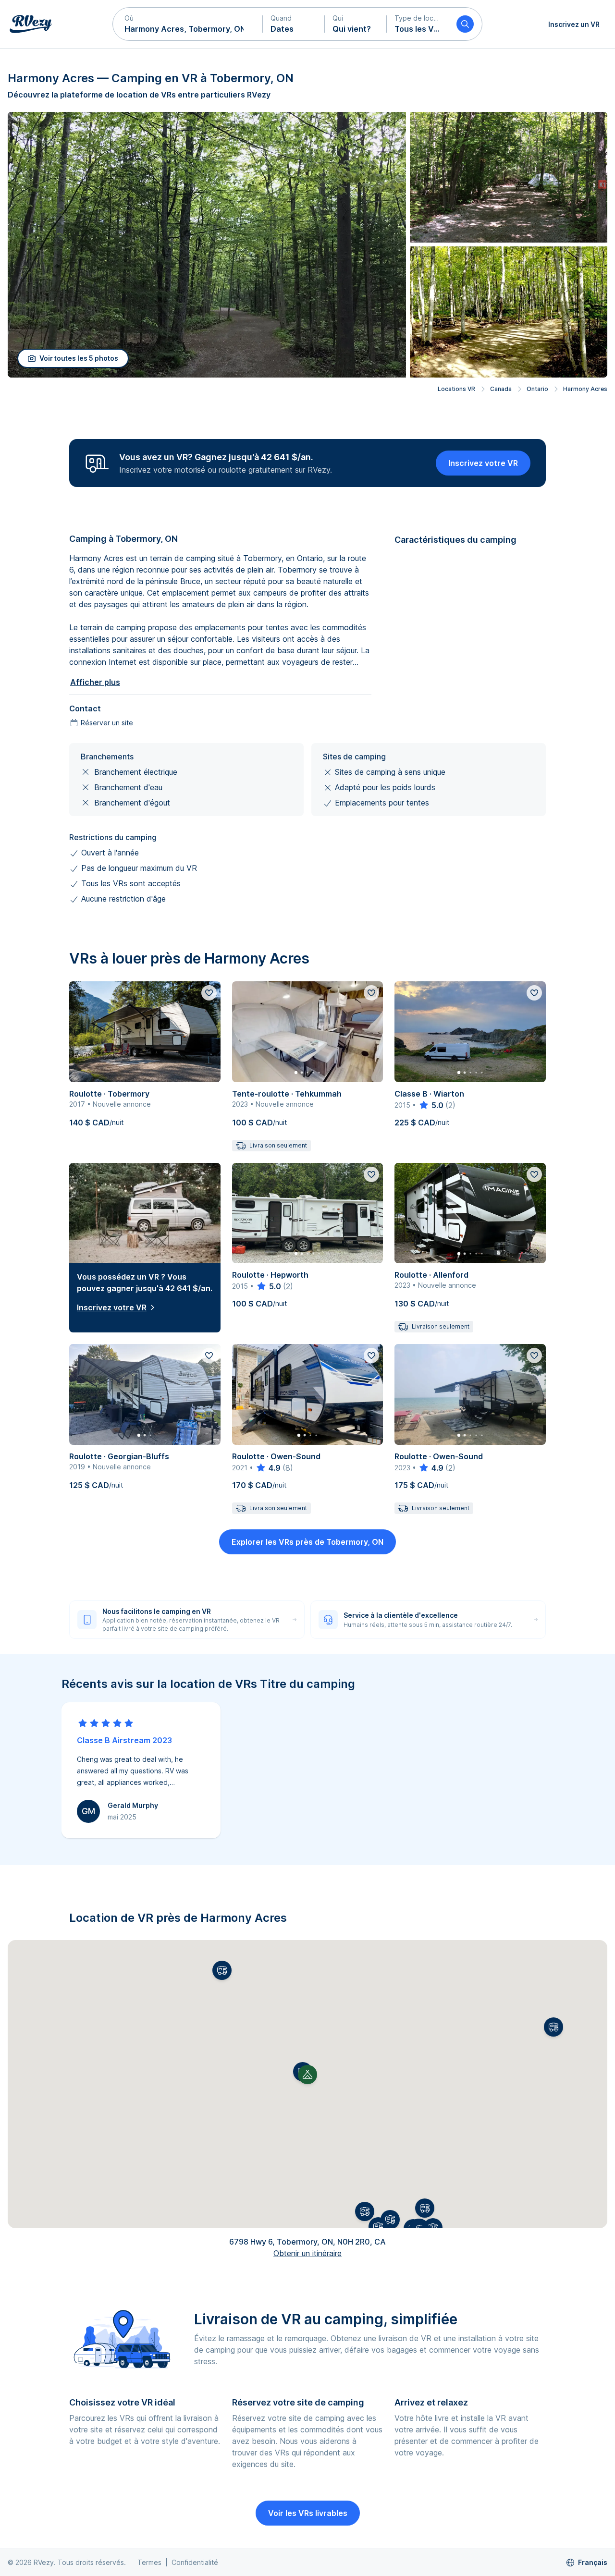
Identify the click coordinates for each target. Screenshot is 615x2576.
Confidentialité (195, 2562)
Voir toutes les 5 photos (79, 358)
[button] (188, 24)
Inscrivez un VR (574, 24)
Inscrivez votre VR (483, 463)
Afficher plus (95, 682)
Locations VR (456, 389)
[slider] (431, 1105)
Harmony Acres (585, 389)
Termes (149, 2562)
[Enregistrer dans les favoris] (209, 993)
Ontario (537, 389)
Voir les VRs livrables (308, 2513)
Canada (501, 389)
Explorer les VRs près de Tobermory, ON (307, 1542)
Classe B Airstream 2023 (124, 1740)
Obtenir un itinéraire (307, 2253)
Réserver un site (107, 723)
